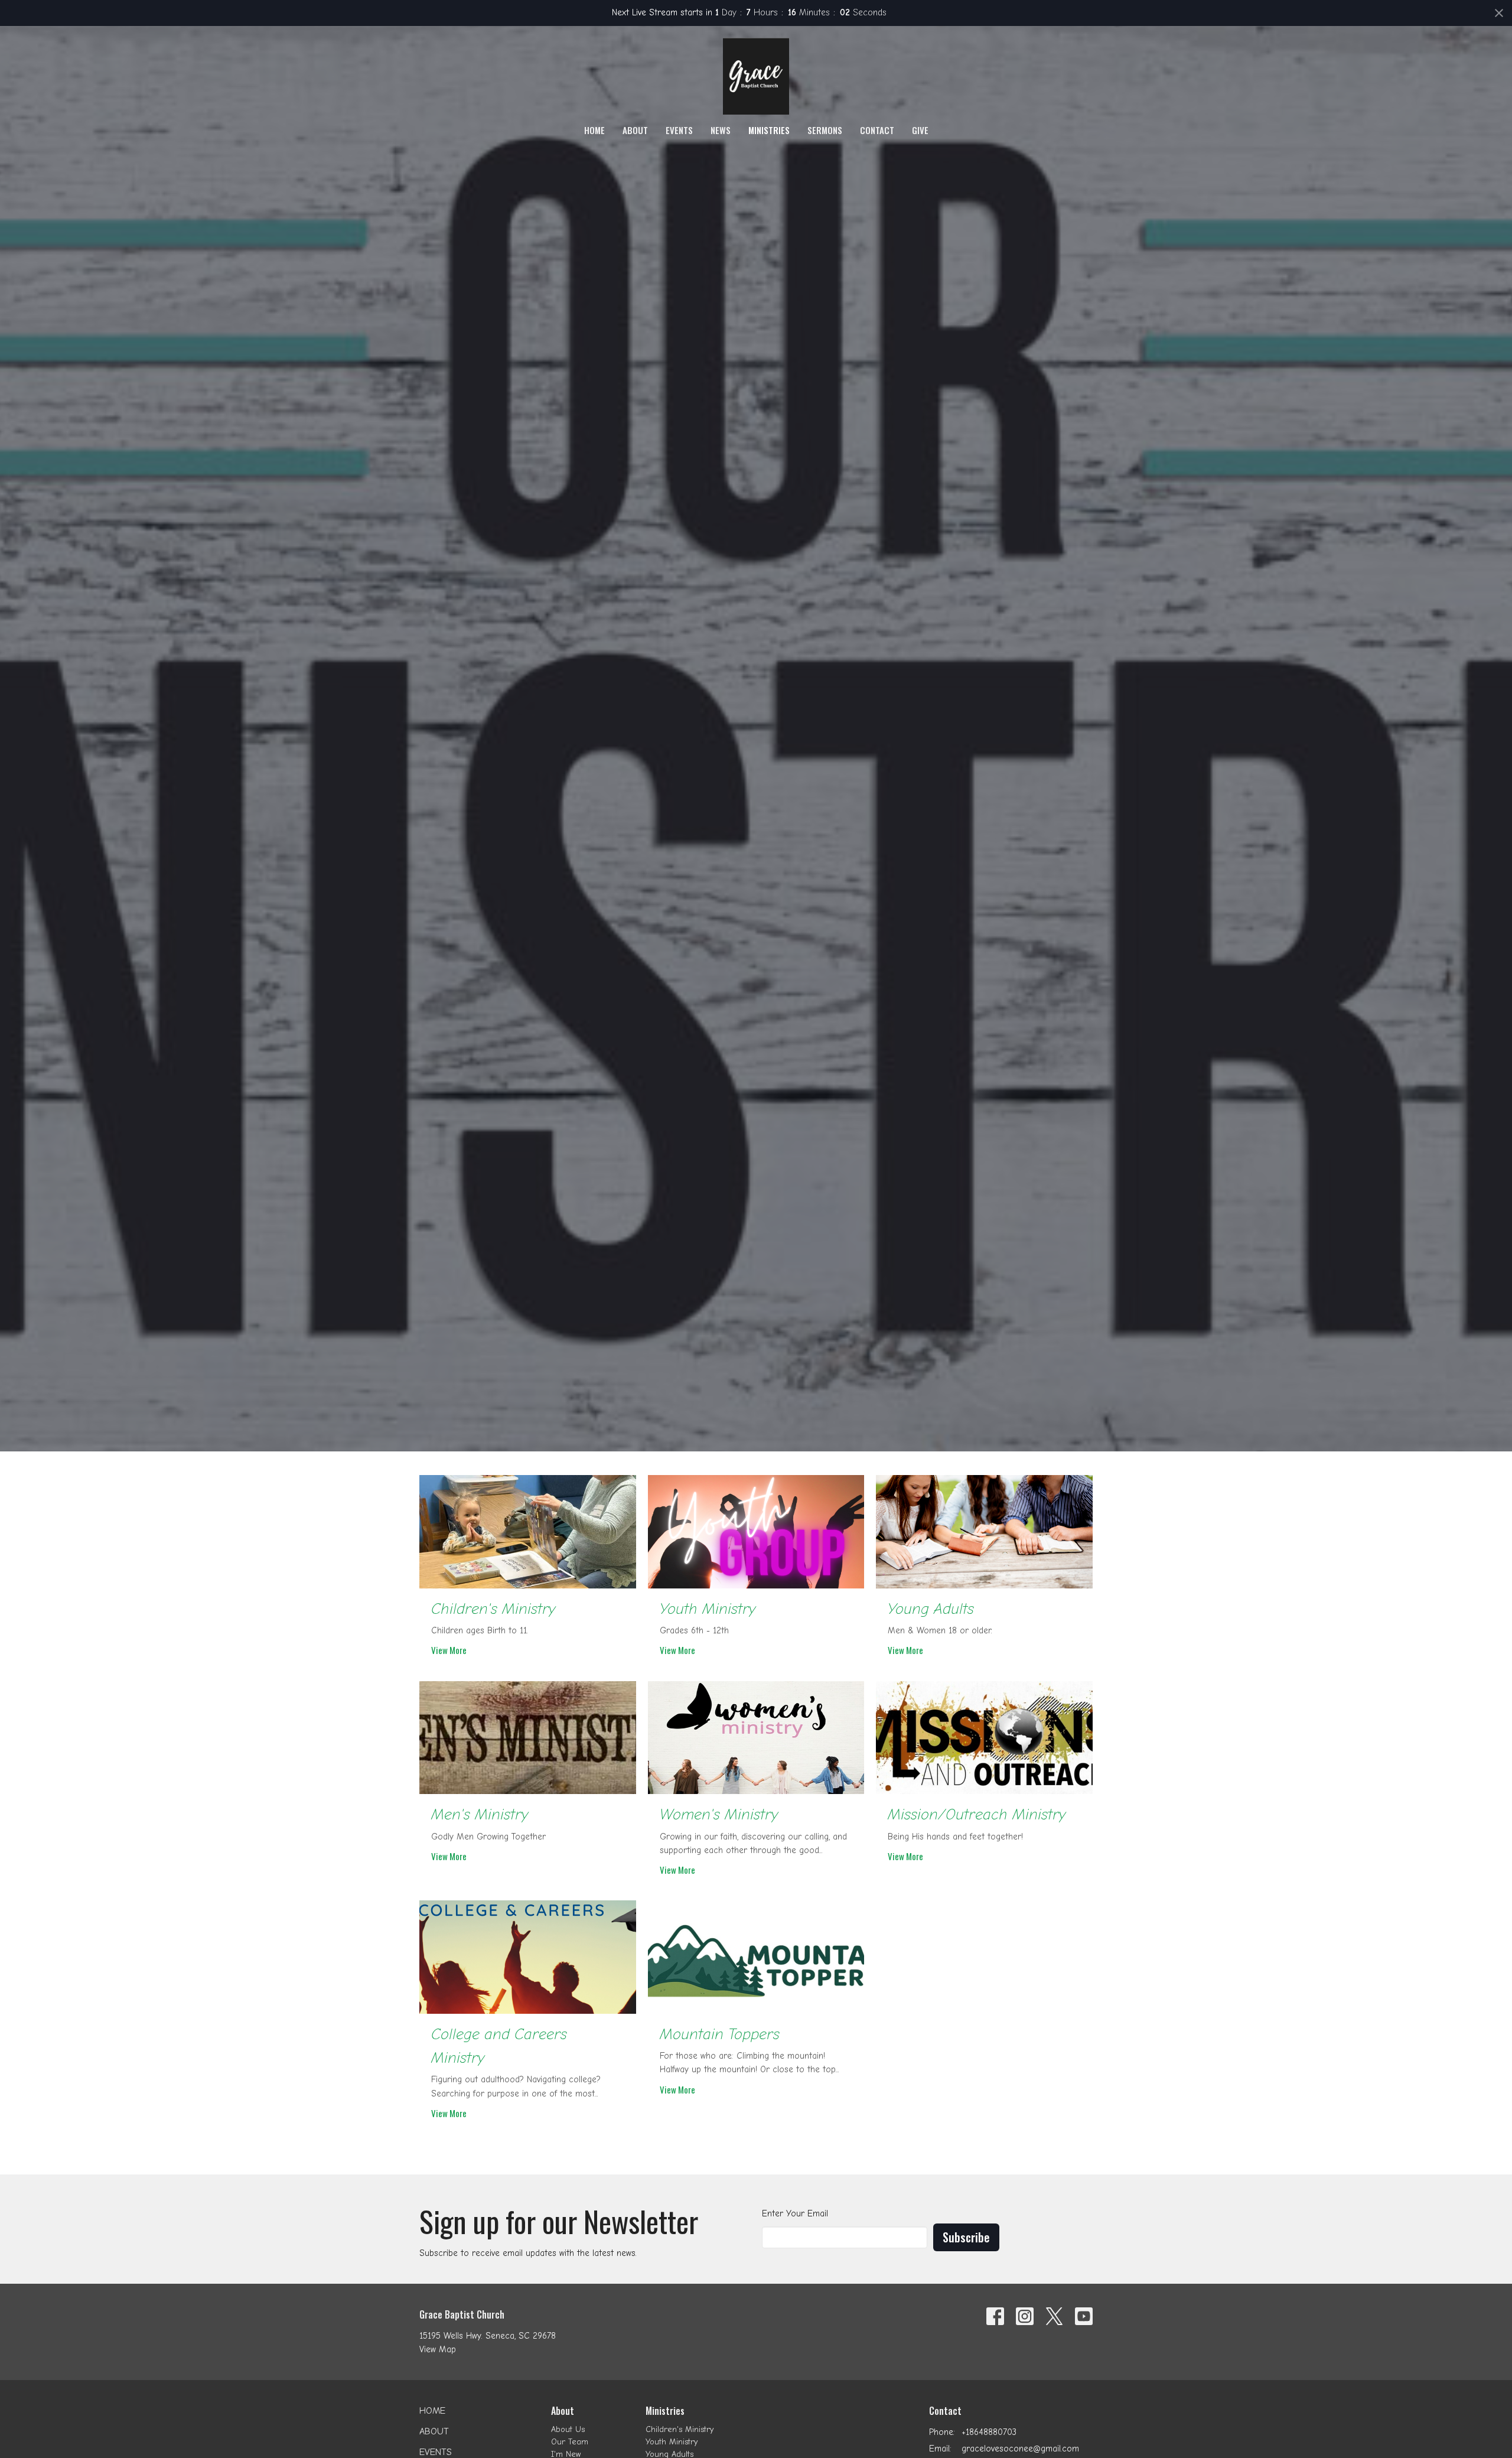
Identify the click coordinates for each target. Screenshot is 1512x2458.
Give (920, 130)
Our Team (570, 2442)
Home (594, 130)
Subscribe (966, 2237)
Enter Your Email (795, 2213)
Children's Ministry (680, 2429)
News (721, 130)
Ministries (769, 130)
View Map (438, 2349)
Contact (877, 130)
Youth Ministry (672, 2442)
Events (679, 130)
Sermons (825, 130)
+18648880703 (989, 2432)
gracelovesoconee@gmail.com (1020, 2449)
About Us (568, 2429)
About (635, 130)
